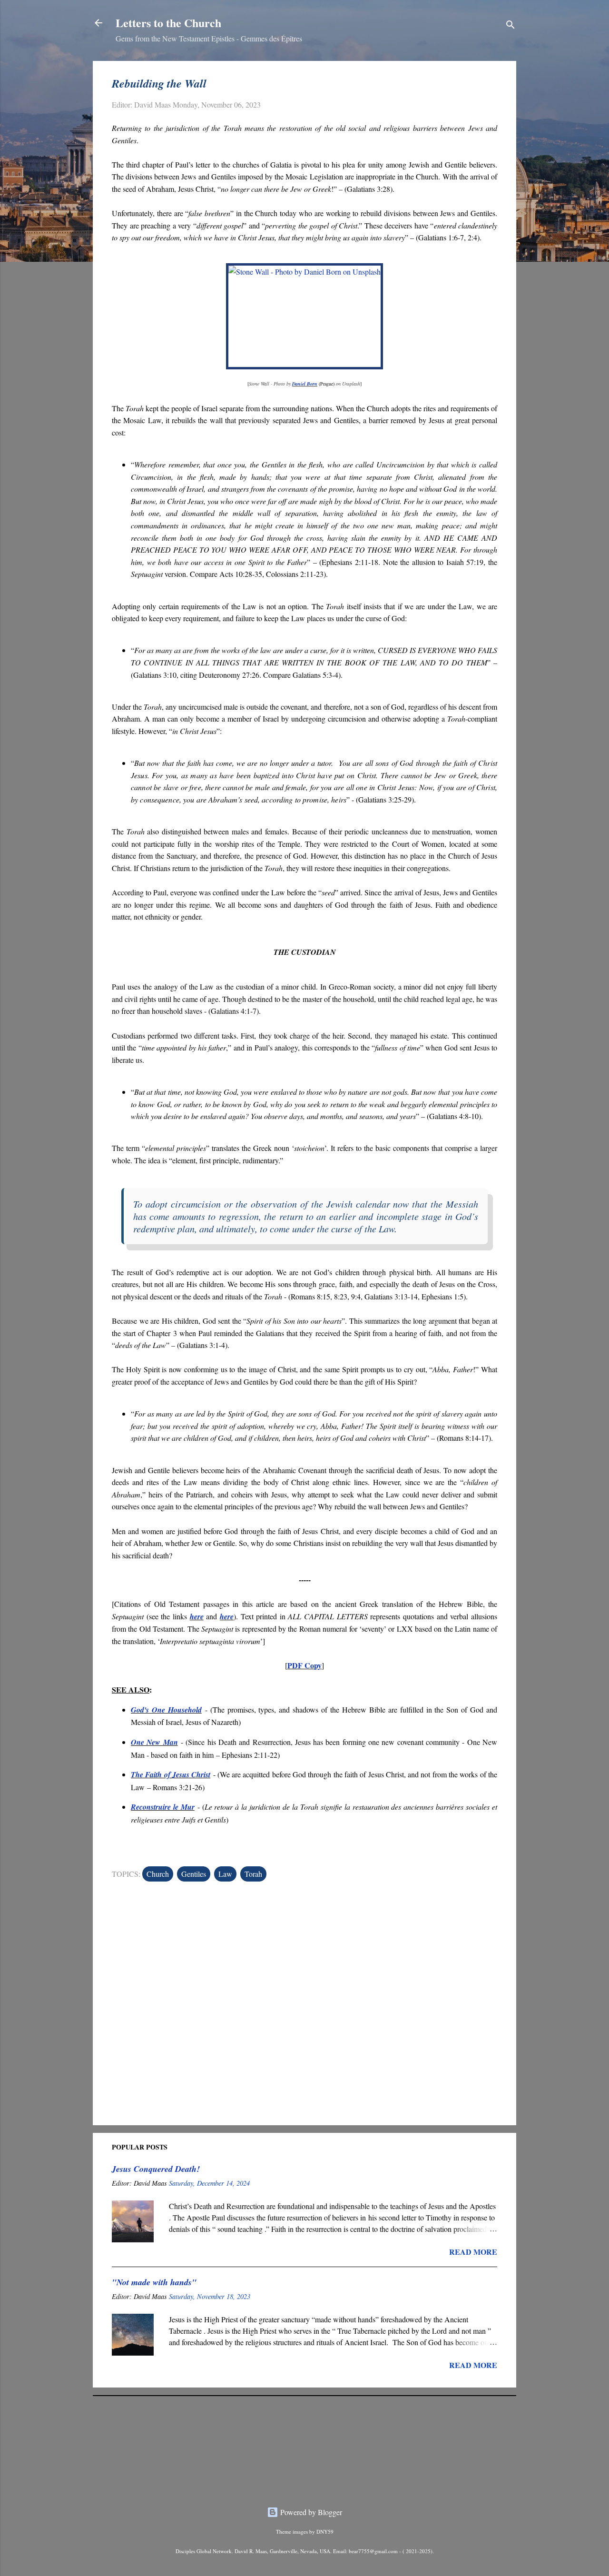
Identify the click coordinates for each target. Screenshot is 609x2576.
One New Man (154, 1742)
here (197, 1616)
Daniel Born (305, 384)
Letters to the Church (168, 23)
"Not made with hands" (154, 2282)
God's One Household (166, 1710)
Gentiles (194, 1874)
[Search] (511, 26)
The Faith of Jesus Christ (171, 1774)
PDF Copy (304, 1665)
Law (225, 1874)
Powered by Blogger (310, 2512)
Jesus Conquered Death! (156, 2169)
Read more (473, 2252)
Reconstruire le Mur (163, 1807)
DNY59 (325, 2531)
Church (158, 1874)
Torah (253, 1874)
